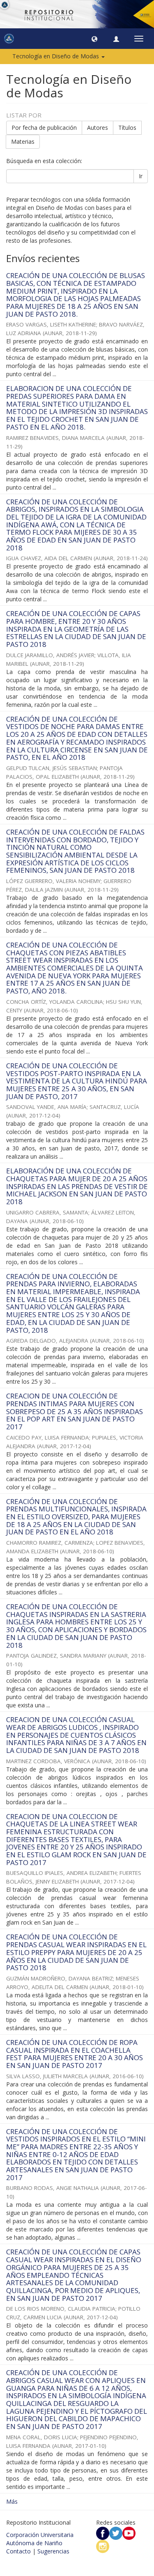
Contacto (18, 2551)
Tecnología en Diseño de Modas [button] (56, 56)
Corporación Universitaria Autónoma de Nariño (40, 2539)
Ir (141, 176)
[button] (94, 39)
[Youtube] (129, 2533)
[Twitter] (116, 2533)
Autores (98, 128)
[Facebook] (103, 2533)
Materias (23, 141)
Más (12, 2501)
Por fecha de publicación (44, 128)
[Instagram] (103, 2546)
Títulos (127, 128)
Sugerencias (53, 2551)
